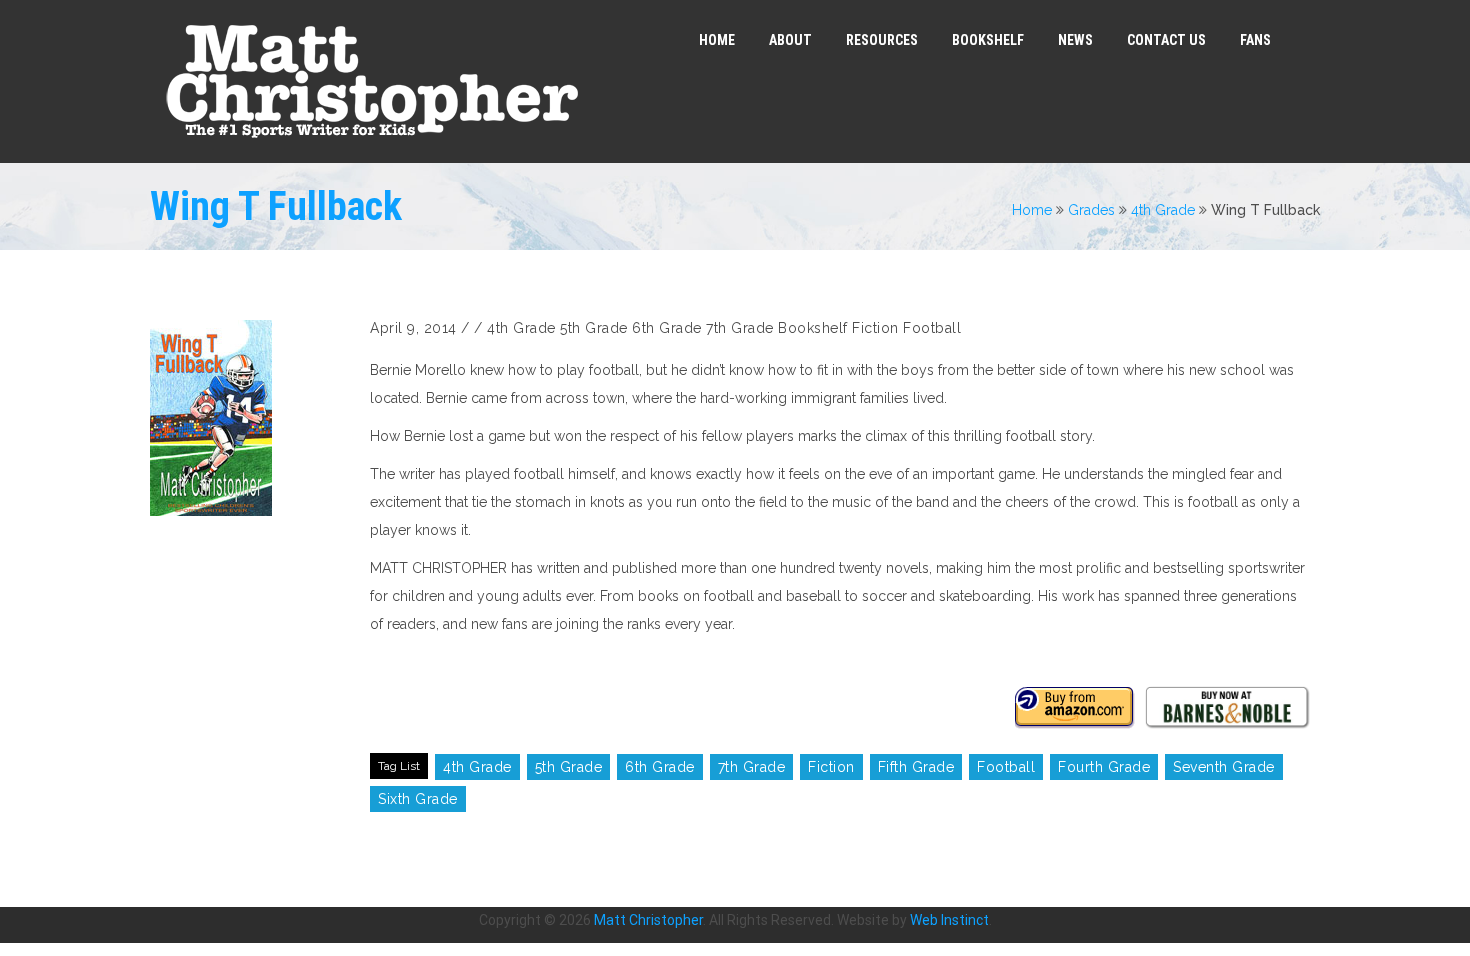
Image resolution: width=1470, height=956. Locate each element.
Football (932, 328)
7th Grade (740, 328)
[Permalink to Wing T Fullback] (250, 418)
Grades (1091, 210)
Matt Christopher (648, 920)
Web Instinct (949, 920)
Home (1032, 210)
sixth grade (418, 799)
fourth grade (1104, 767)
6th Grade (667, 328)
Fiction (875, 328)
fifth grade (916, 767)
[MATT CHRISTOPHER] (371, 81)
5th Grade (594, 328)
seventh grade (1224, 767)
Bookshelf (813, 328)
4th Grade (1163, 210)
